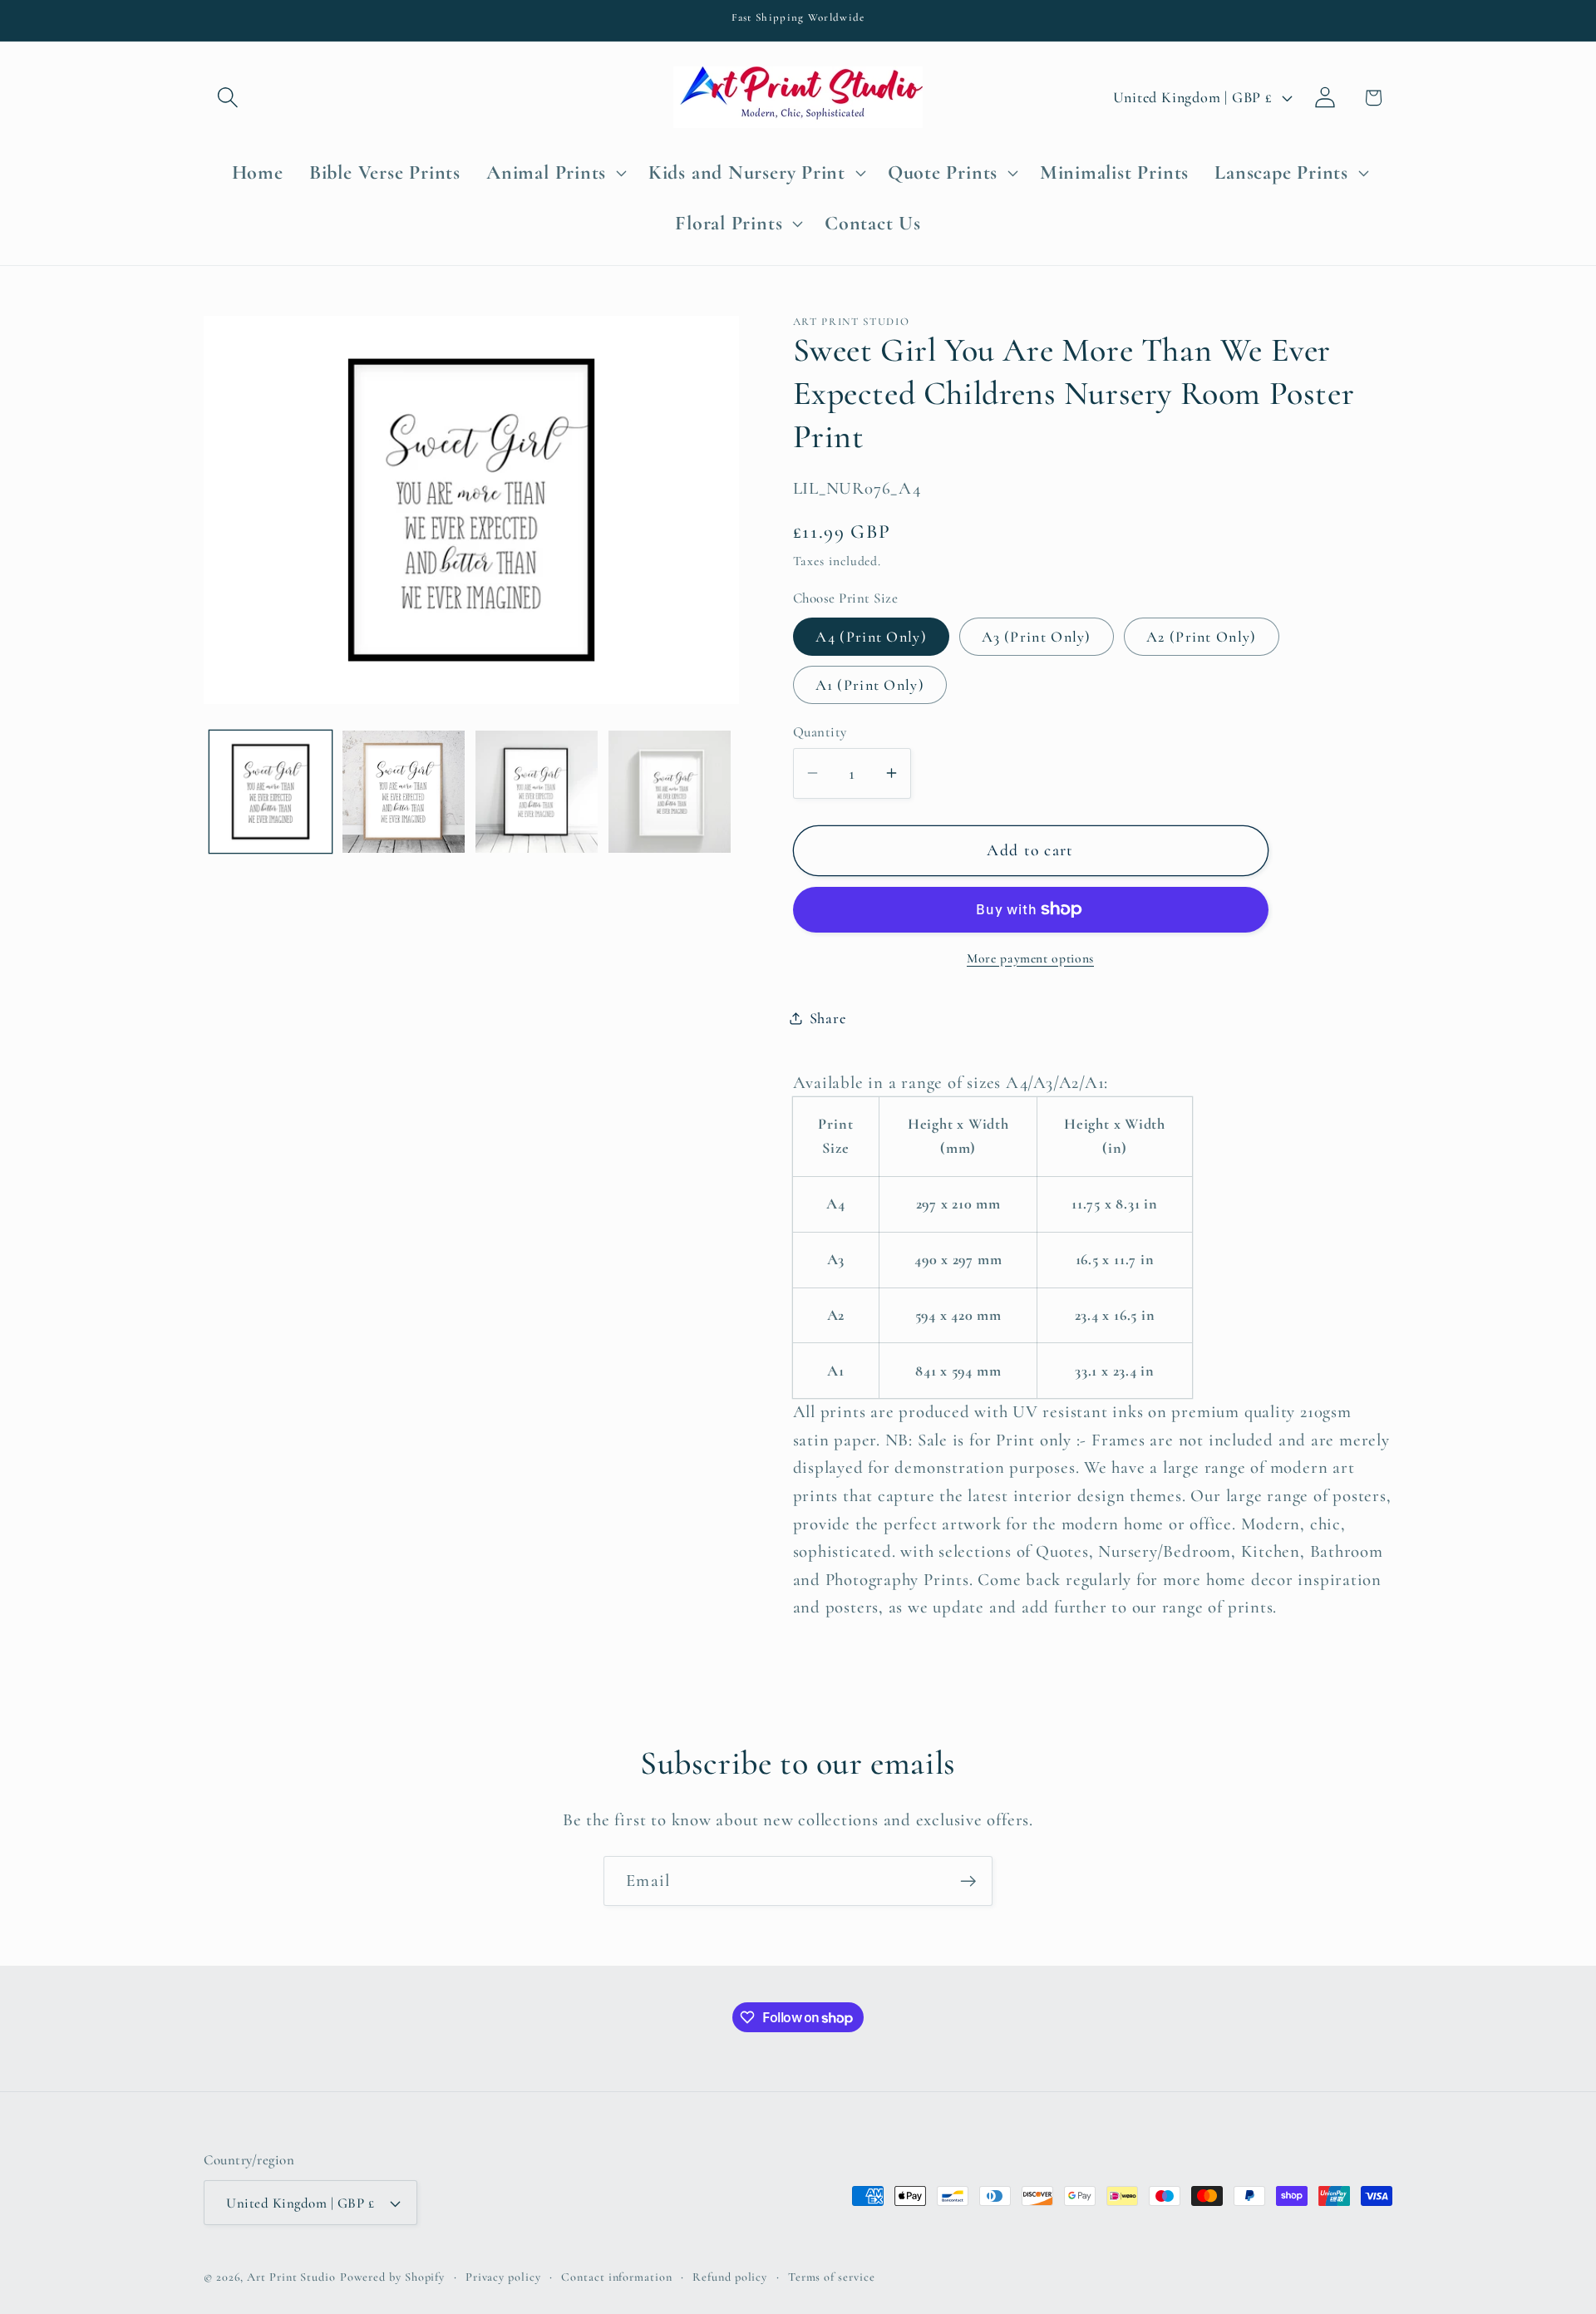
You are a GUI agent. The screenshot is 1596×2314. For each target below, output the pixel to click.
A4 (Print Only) (872, 636)
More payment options (1030, 958)
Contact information (616, 2277)
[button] (227, 98)
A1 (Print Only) (870, 684)
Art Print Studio (291, 2277)
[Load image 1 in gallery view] (271, 792)
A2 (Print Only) (1202, 636)
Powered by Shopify (392, 2277)
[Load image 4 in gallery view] (670, 792)
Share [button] (828, 1017)
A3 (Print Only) (1037, 636)
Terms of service (832, 2277)
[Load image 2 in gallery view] (404, 792)
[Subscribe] (968, 1881)
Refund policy (730, 2277)
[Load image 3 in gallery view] (537, 792)
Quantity (820, 732)
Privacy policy (503, 2277)
